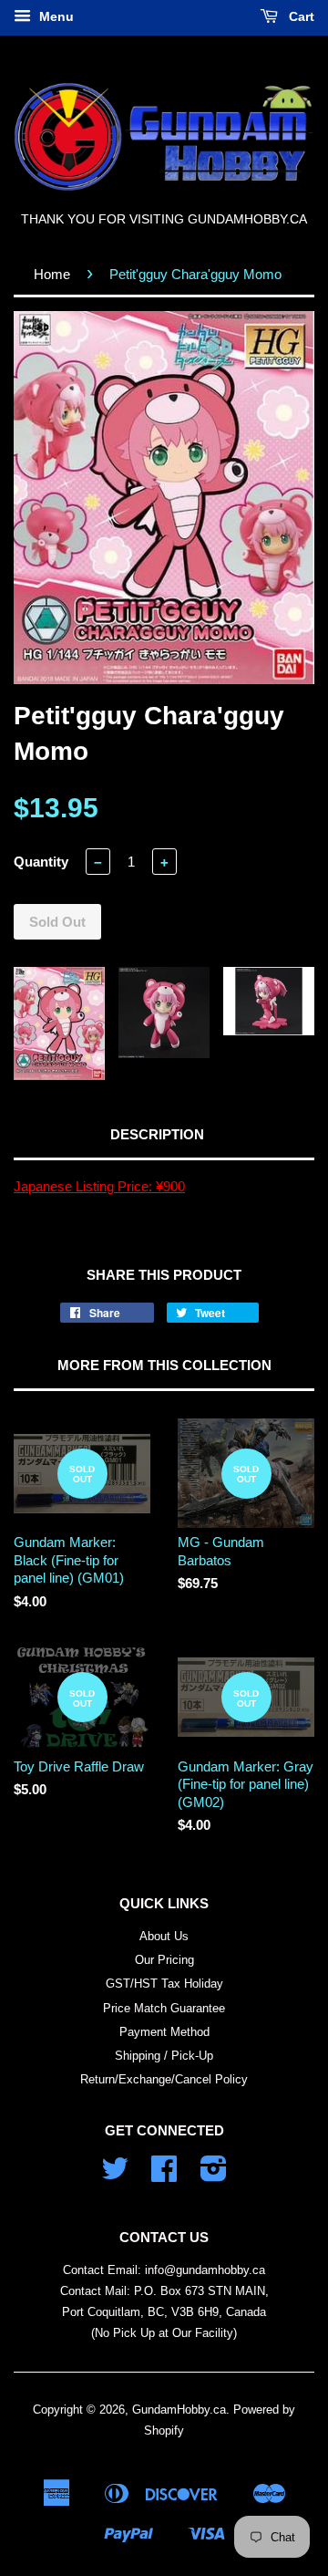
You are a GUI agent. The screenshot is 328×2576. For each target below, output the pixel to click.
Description (157, 1134)
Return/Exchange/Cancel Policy (164, 2079)
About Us (164, 1936)
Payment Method (164, 2032)
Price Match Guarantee (164, 2008)
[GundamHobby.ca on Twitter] (115, 2175)
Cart (300, 16)
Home (52, 274)
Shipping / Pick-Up (164, 2056)
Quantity (41, 862)
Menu (55, 16)
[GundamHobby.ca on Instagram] (214, 2175)
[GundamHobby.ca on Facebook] (164, 2175)
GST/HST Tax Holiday (164, 1984)
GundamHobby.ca (179, 2410)
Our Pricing (164, 1960)
